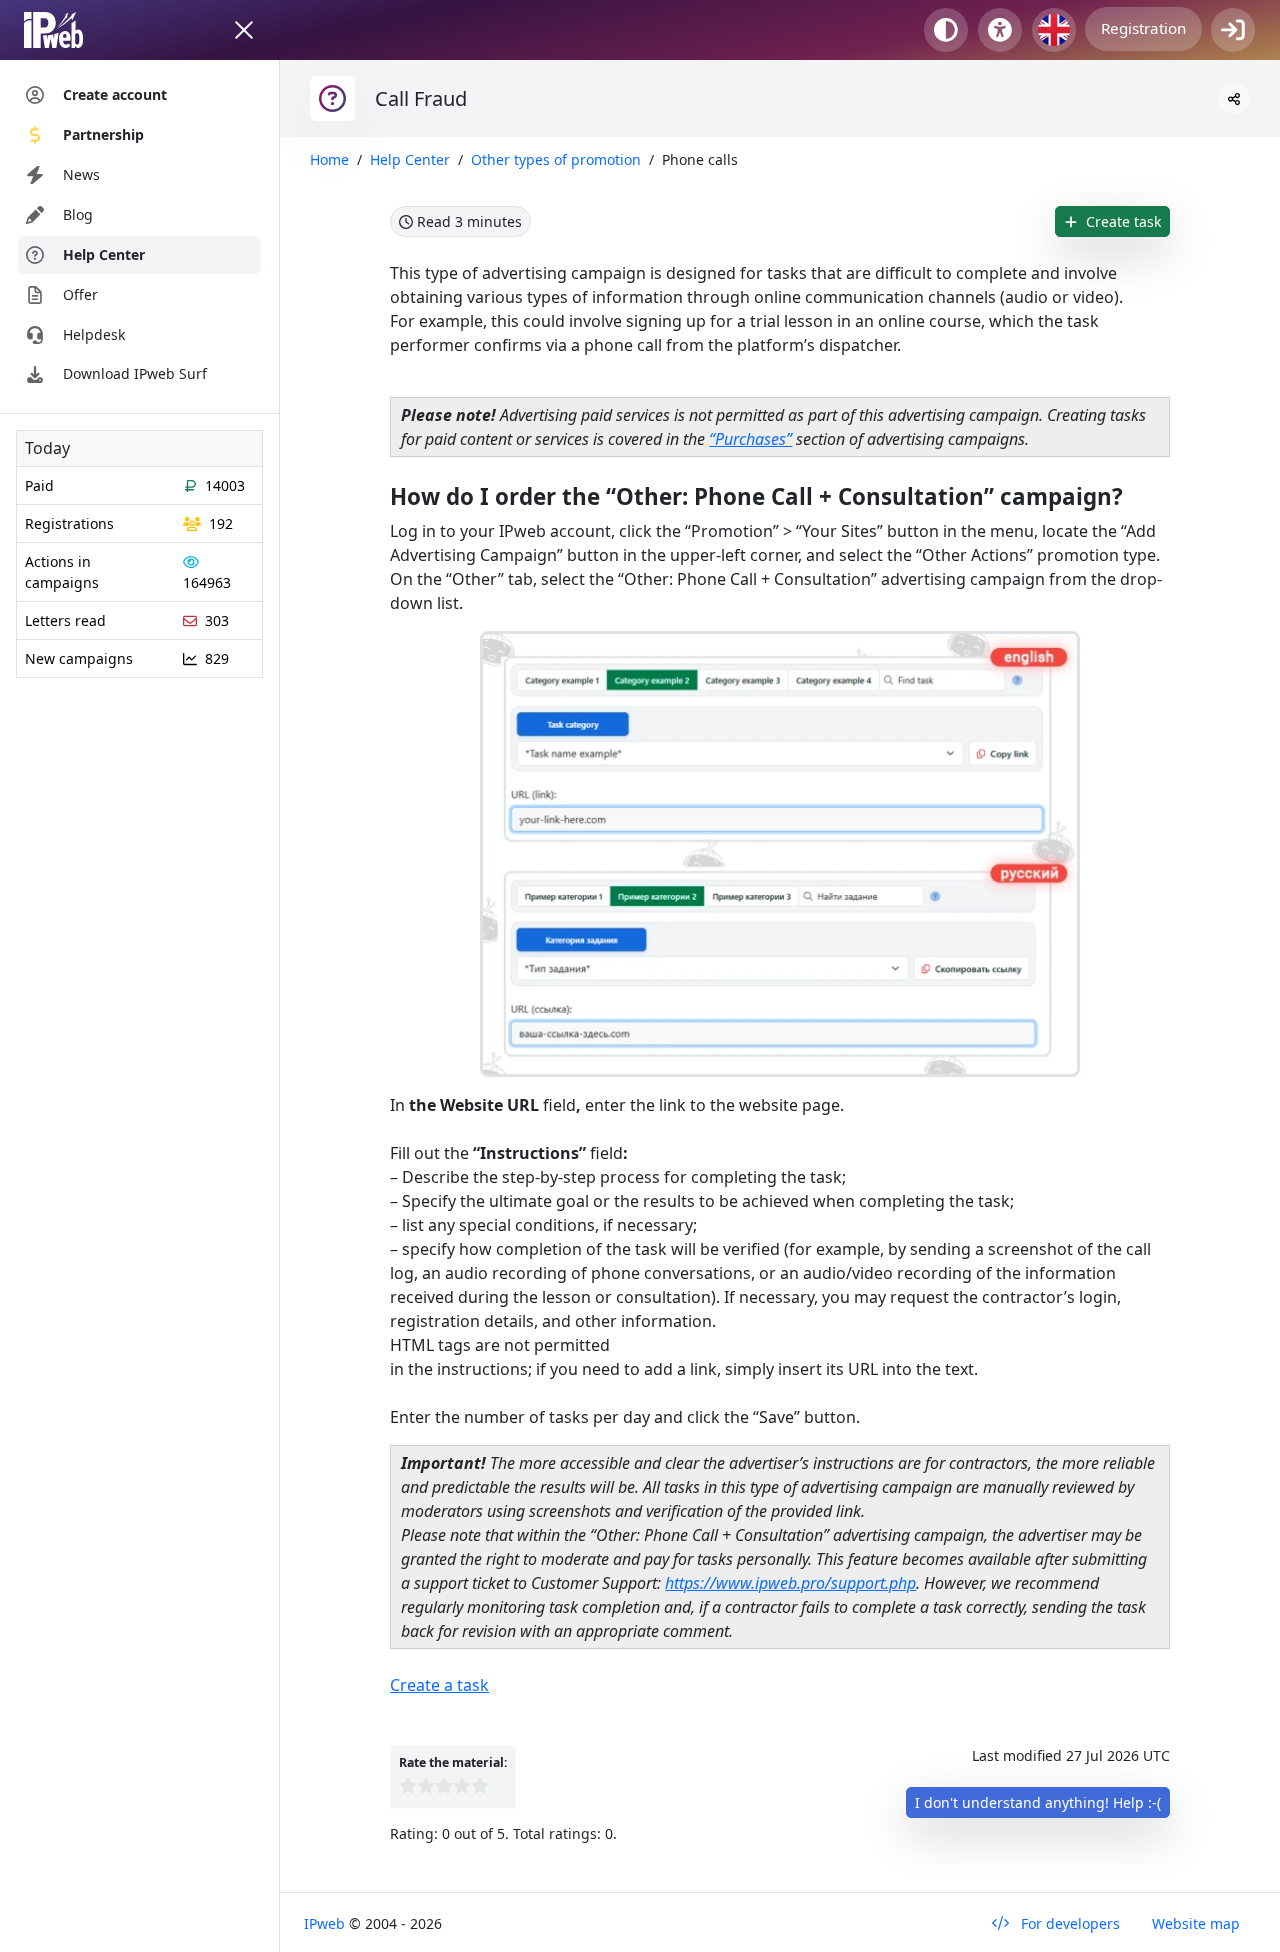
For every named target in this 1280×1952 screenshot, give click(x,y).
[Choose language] (1054, 30)
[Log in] (1233, 30)
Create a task (439, 1685)
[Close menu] (244, 30)
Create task (1121, 221)
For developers (1068, 1923)
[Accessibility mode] (1000, 30)
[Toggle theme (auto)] (946, 30)
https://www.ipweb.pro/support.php (790, 1583)
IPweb (326, 1923)
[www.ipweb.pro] (72, 30)
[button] (1234, 98)
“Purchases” (750, 439)
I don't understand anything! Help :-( (1038, 1802)
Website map (1196, 1923)
